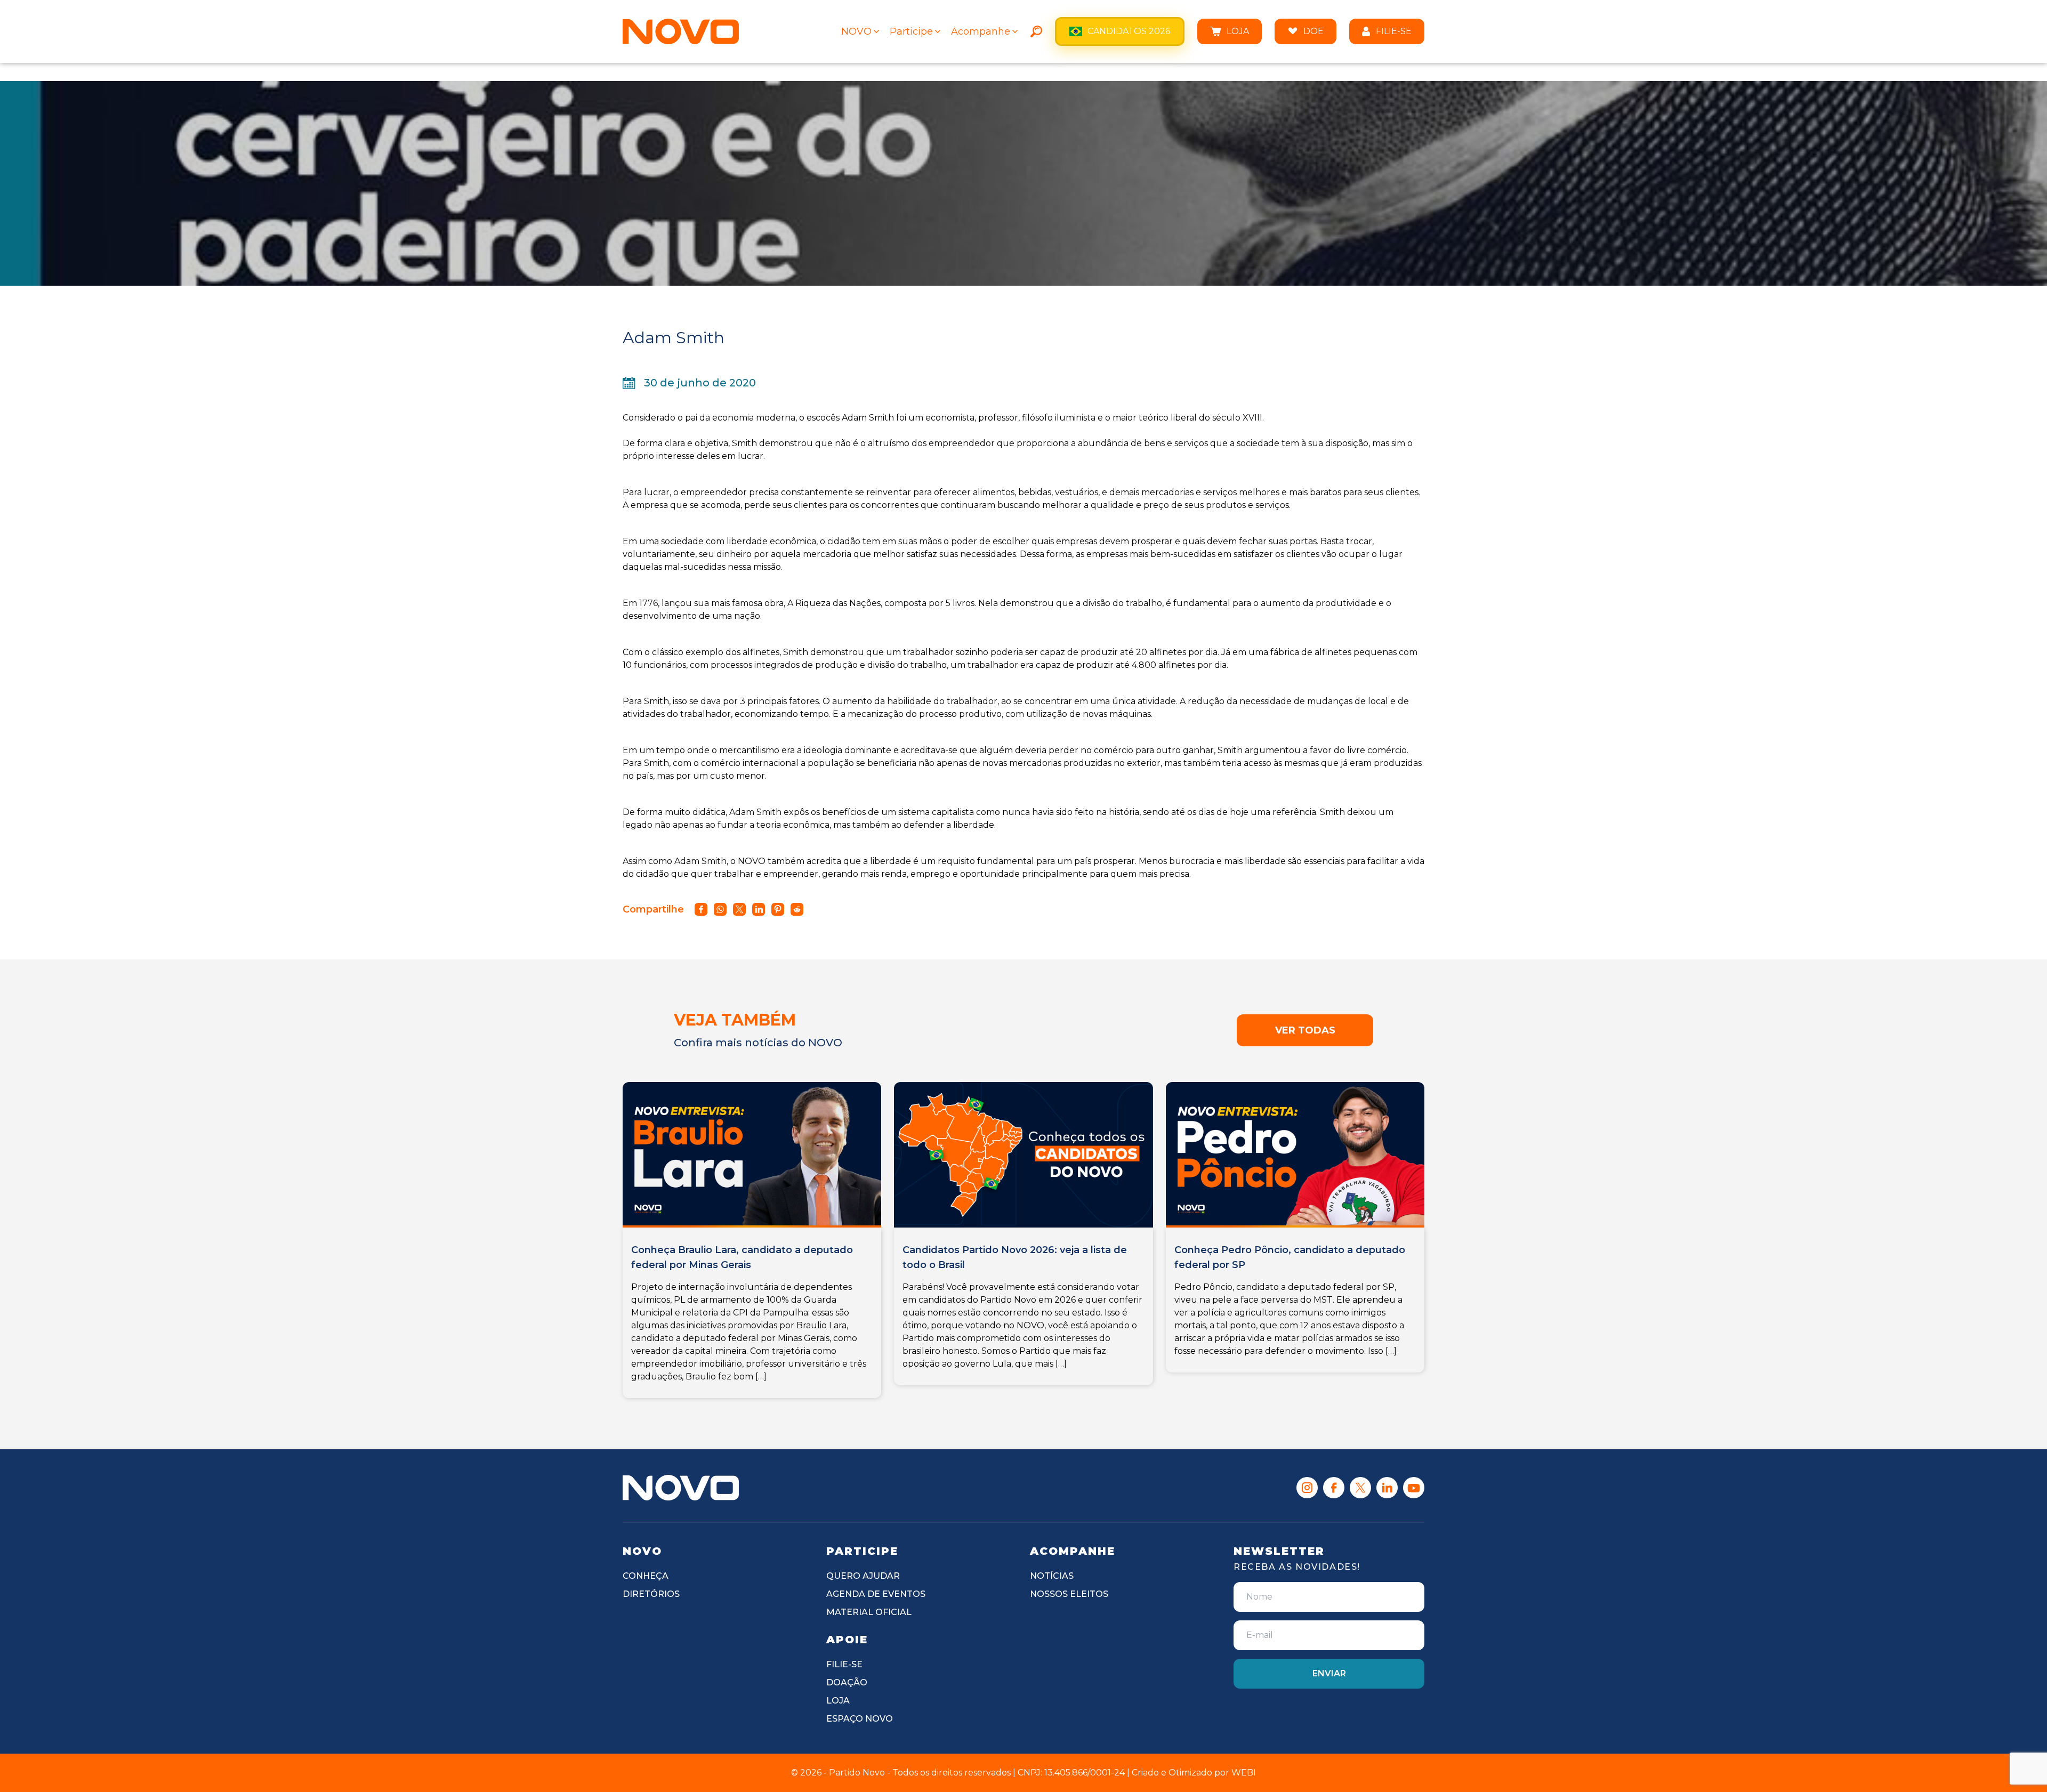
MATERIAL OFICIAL (869, 1612)
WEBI (1244, 1773)
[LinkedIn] (1387, 1488)
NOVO (856, 31)
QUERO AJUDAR (863, 1576)
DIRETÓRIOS (651, 1594)
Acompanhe (981, 31)
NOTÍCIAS (1052, 1576)
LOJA (1238, 31)
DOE (1313, 31)
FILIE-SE (1394, 31)
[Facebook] (1334, 1488)
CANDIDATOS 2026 (1129, 31)
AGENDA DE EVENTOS (876, 1594)
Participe (911, 31)
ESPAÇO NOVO (860, 1719)
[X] (1360, 1488)
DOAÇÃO (847, 1682)
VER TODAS (1305, 1030)
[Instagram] (1307, 1488)
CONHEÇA (646, 1576)
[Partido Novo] (681, 1488)
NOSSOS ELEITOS (1069, 1594)
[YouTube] (1414, 1488)
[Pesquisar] (1036, 31)
